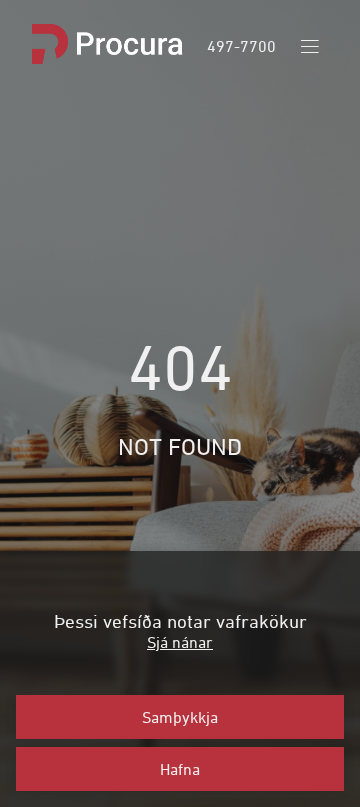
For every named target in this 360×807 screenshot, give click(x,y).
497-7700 (241, 46)
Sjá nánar (180, 642)
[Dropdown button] (310, 46)
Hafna (180, 769)
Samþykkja (180, 717)
